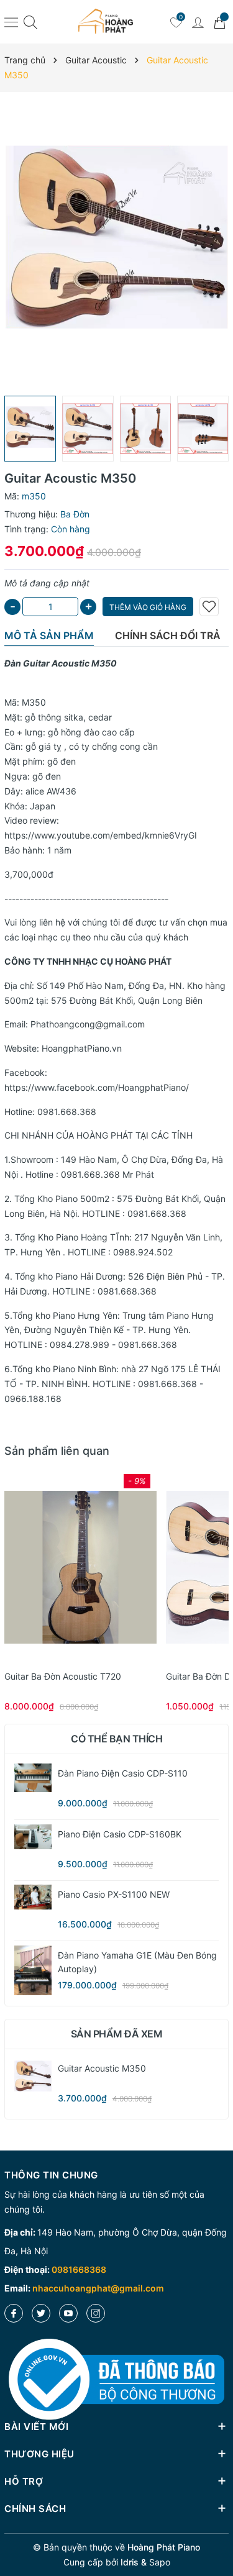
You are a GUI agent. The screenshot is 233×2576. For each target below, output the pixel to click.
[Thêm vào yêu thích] (209, 607)
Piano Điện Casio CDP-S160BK (120, 1834)
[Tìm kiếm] (30, 22)
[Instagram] (96, 2313)
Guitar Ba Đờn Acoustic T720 (63, 1676)
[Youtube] (68, 2313)
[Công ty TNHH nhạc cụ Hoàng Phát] (106, 22)
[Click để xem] (116, 244)
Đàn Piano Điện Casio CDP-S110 (123, 1773)
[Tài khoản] (198, 22)
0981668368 (79, 2269)
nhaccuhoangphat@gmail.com (98, 2288)
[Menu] (11, 22)
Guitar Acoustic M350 (102, 2068)
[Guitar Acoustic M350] (33, 2077)
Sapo (160, 2562)
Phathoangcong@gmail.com (88, 1024)
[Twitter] (41, 2313)
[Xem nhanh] (81, 1567)
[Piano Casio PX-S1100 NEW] (33, 1897)
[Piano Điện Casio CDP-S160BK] (33, 1837)
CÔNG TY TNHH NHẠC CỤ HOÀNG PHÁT (88, 961)
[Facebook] (14, 2313)
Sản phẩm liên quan (57, 1451)
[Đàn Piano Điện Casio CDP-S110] (33, 1778)
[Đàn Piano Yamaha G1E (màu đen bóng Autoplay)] (33, 1970)
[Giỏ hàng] (219, 22)
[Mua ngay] (62, 1567)
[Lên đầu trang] (219, 2522)
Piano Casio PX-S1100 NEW (114, 1894)
